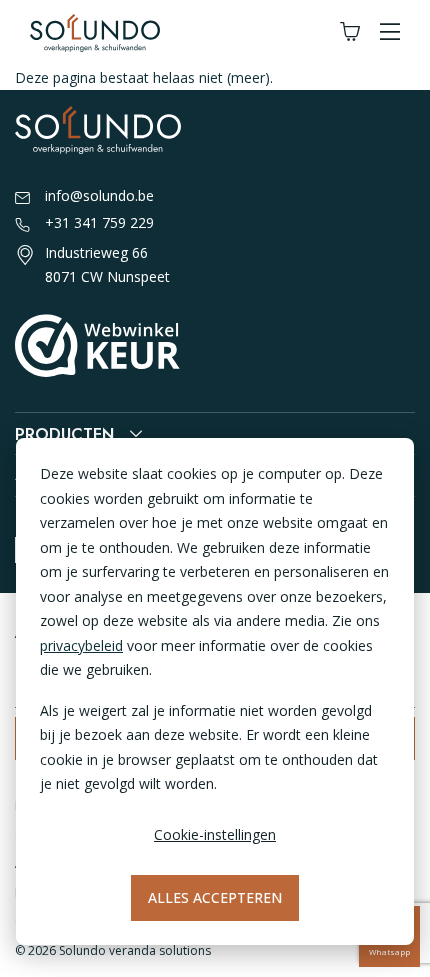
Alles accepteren (215, 897)
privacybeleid (81, 645)
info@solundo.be (99, 195)
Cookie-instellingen (215, 834)
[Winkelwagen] (350, 32)
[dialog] (215, 691)
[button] (390, 32)
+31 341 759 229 (99, 222)
